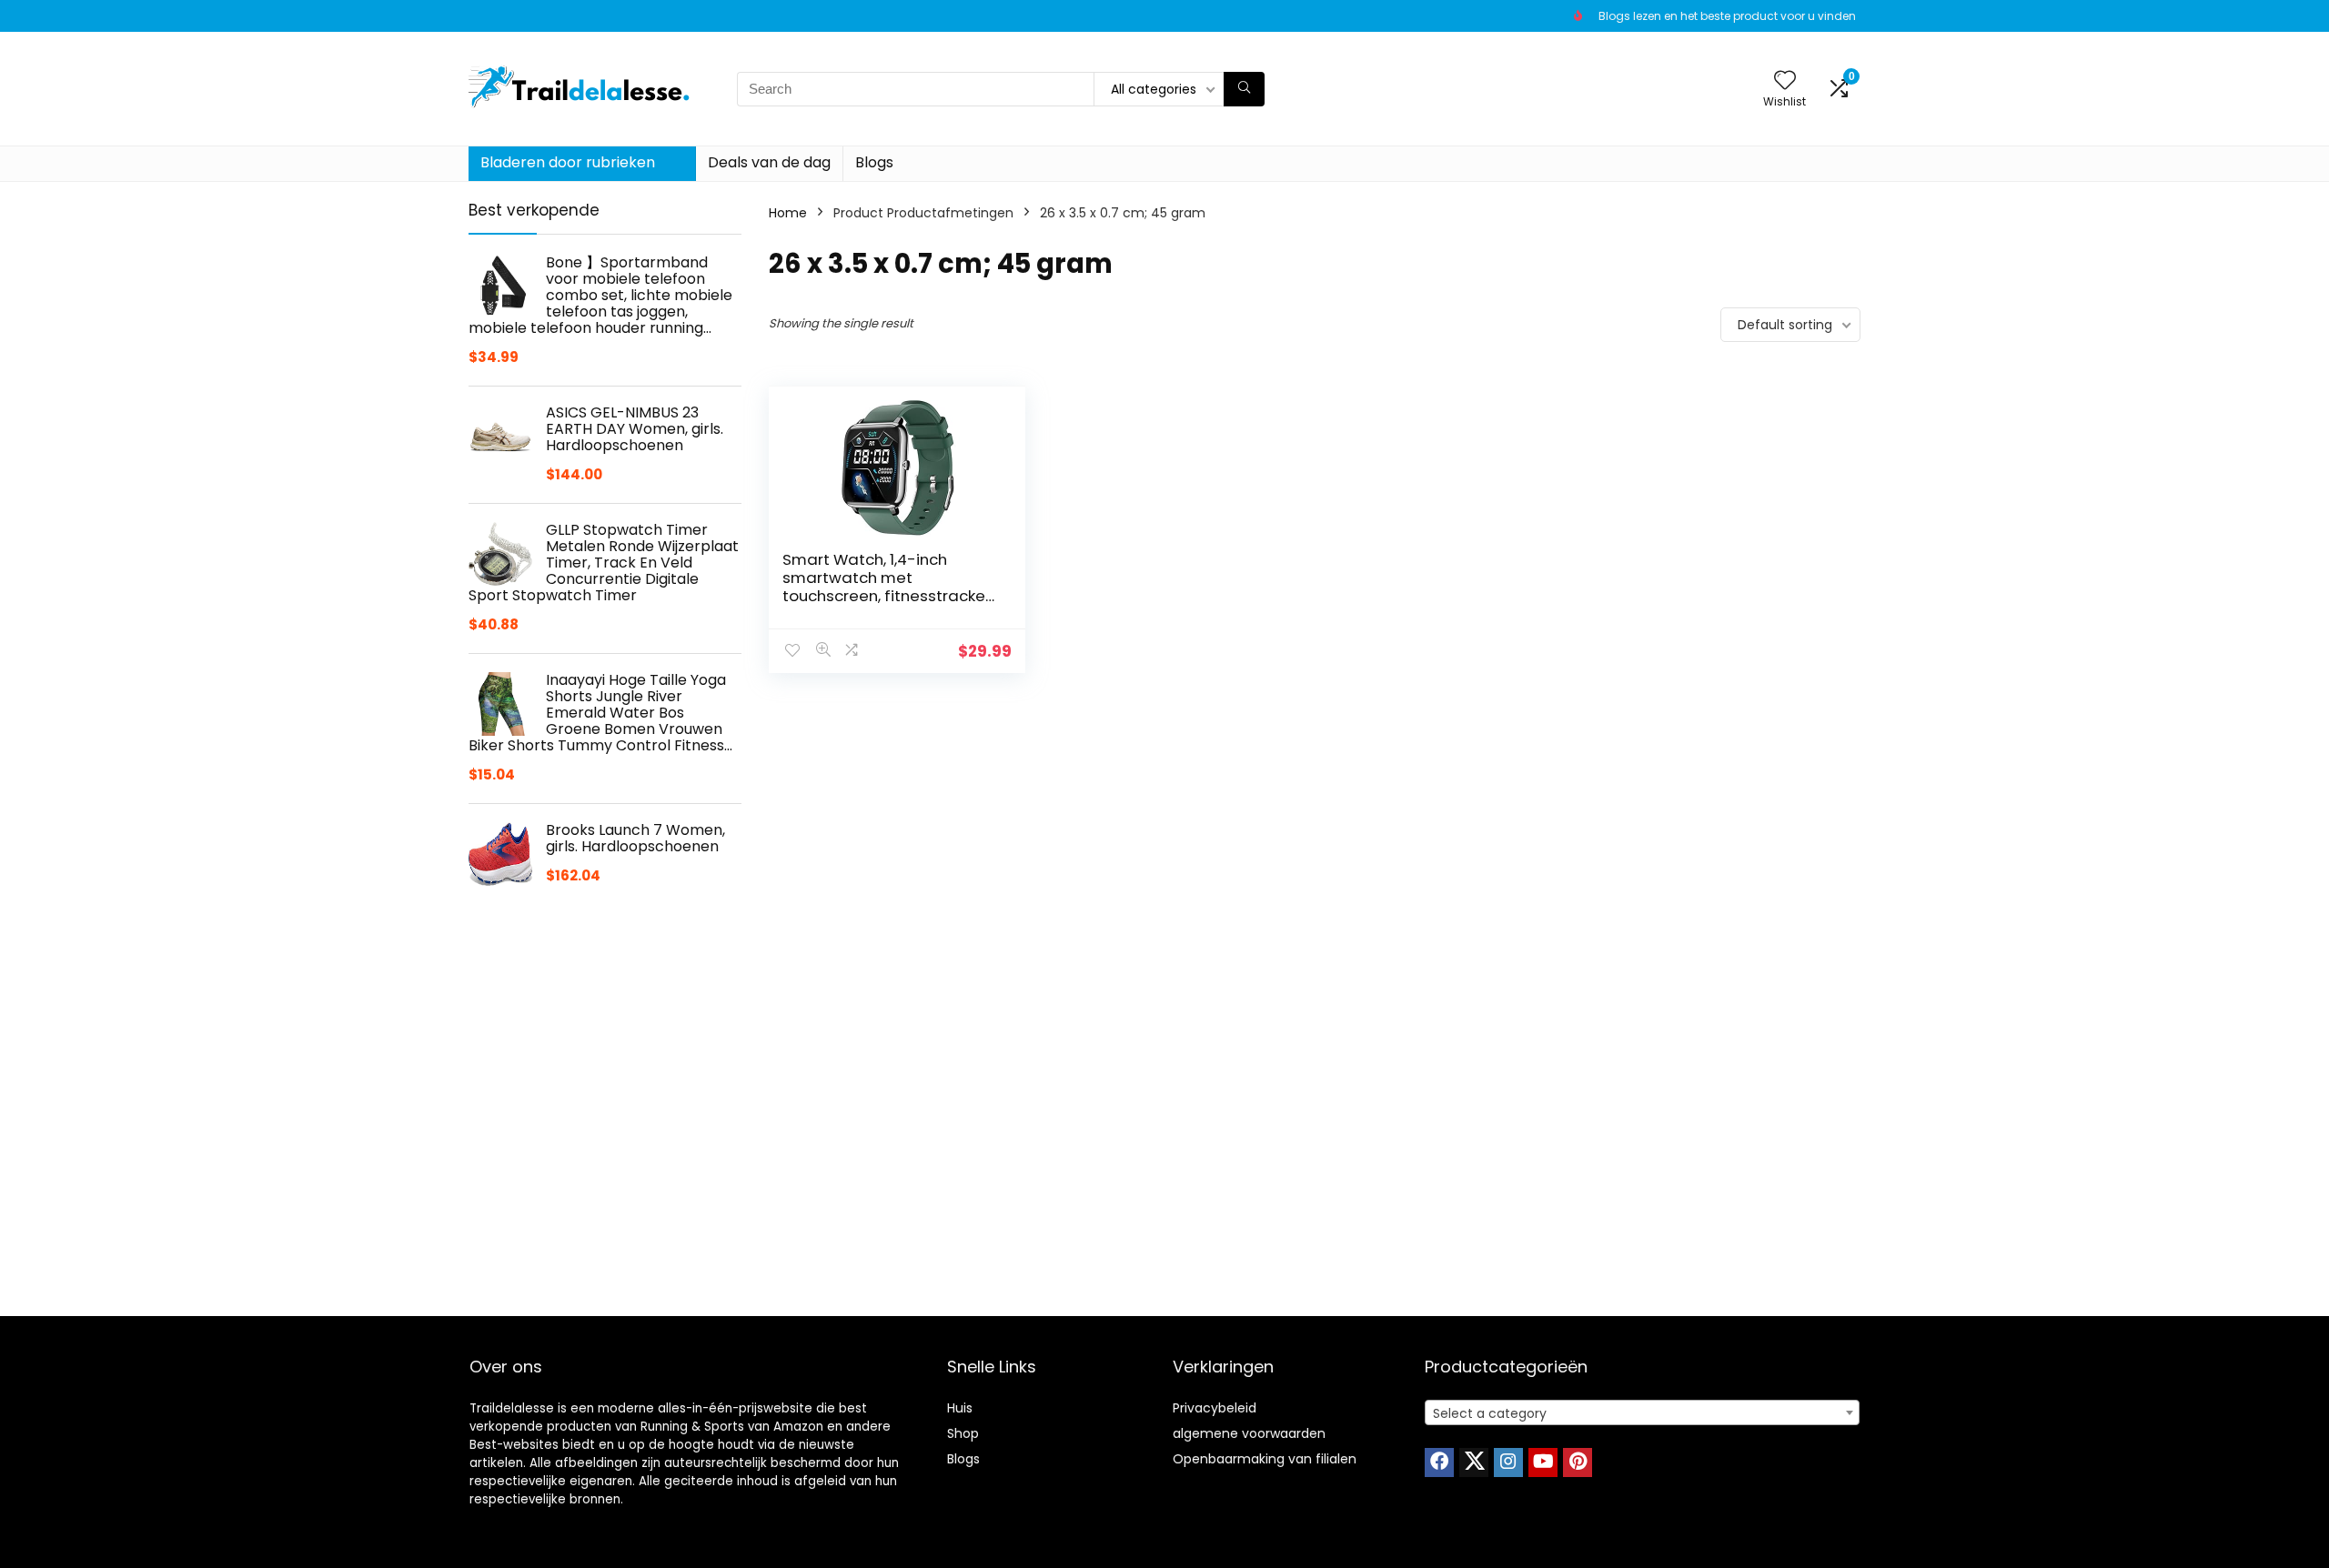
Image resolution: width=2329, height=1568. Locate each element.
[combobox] (1642, 1412)
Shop (963, 1433)
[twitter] (1474, 1462)
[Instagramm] (1508, 1462)
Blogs (874, 162)
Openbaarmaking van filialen (1265, 1459)
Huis (960, 1408)
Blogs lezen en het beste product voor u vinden (1727, 16)
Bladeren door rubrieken (568, 162)
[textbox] (1642, 1413)
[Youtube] (1543, 1462)
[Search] (1244, 89)
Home (788, 213)
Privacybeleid (1215, 1408)
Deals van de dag (769, 162)
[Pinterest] (1578, 1462)
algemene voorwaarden (1249, 1433)
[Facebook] (1439, 1462)
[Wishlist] (1785, 81)
